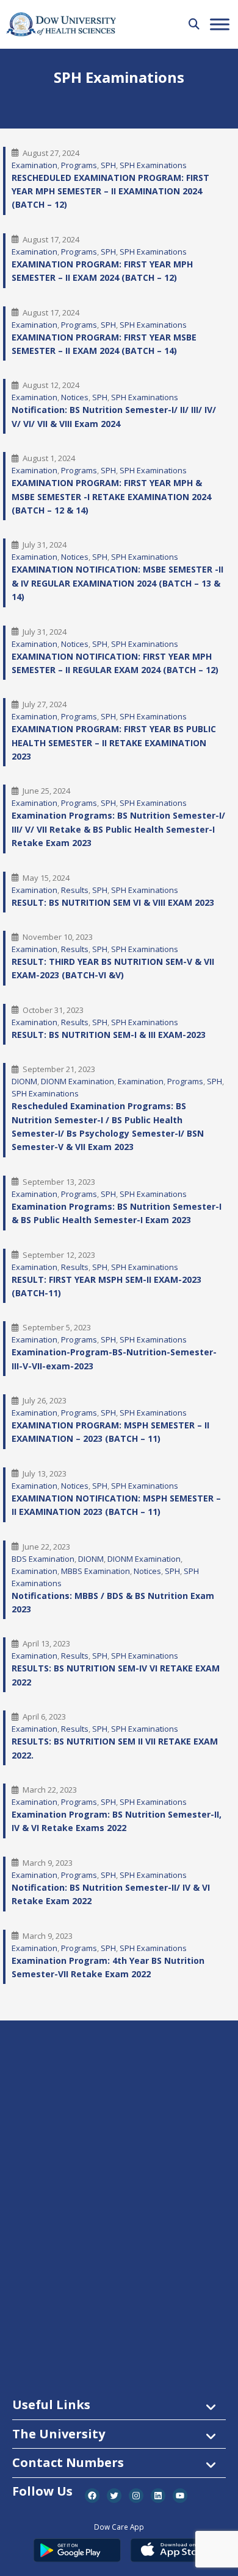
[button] (194, 24)
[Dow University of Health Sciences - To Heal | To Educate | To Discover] (61, 25)
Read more (52, 181)
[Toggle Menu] (220, 24)
